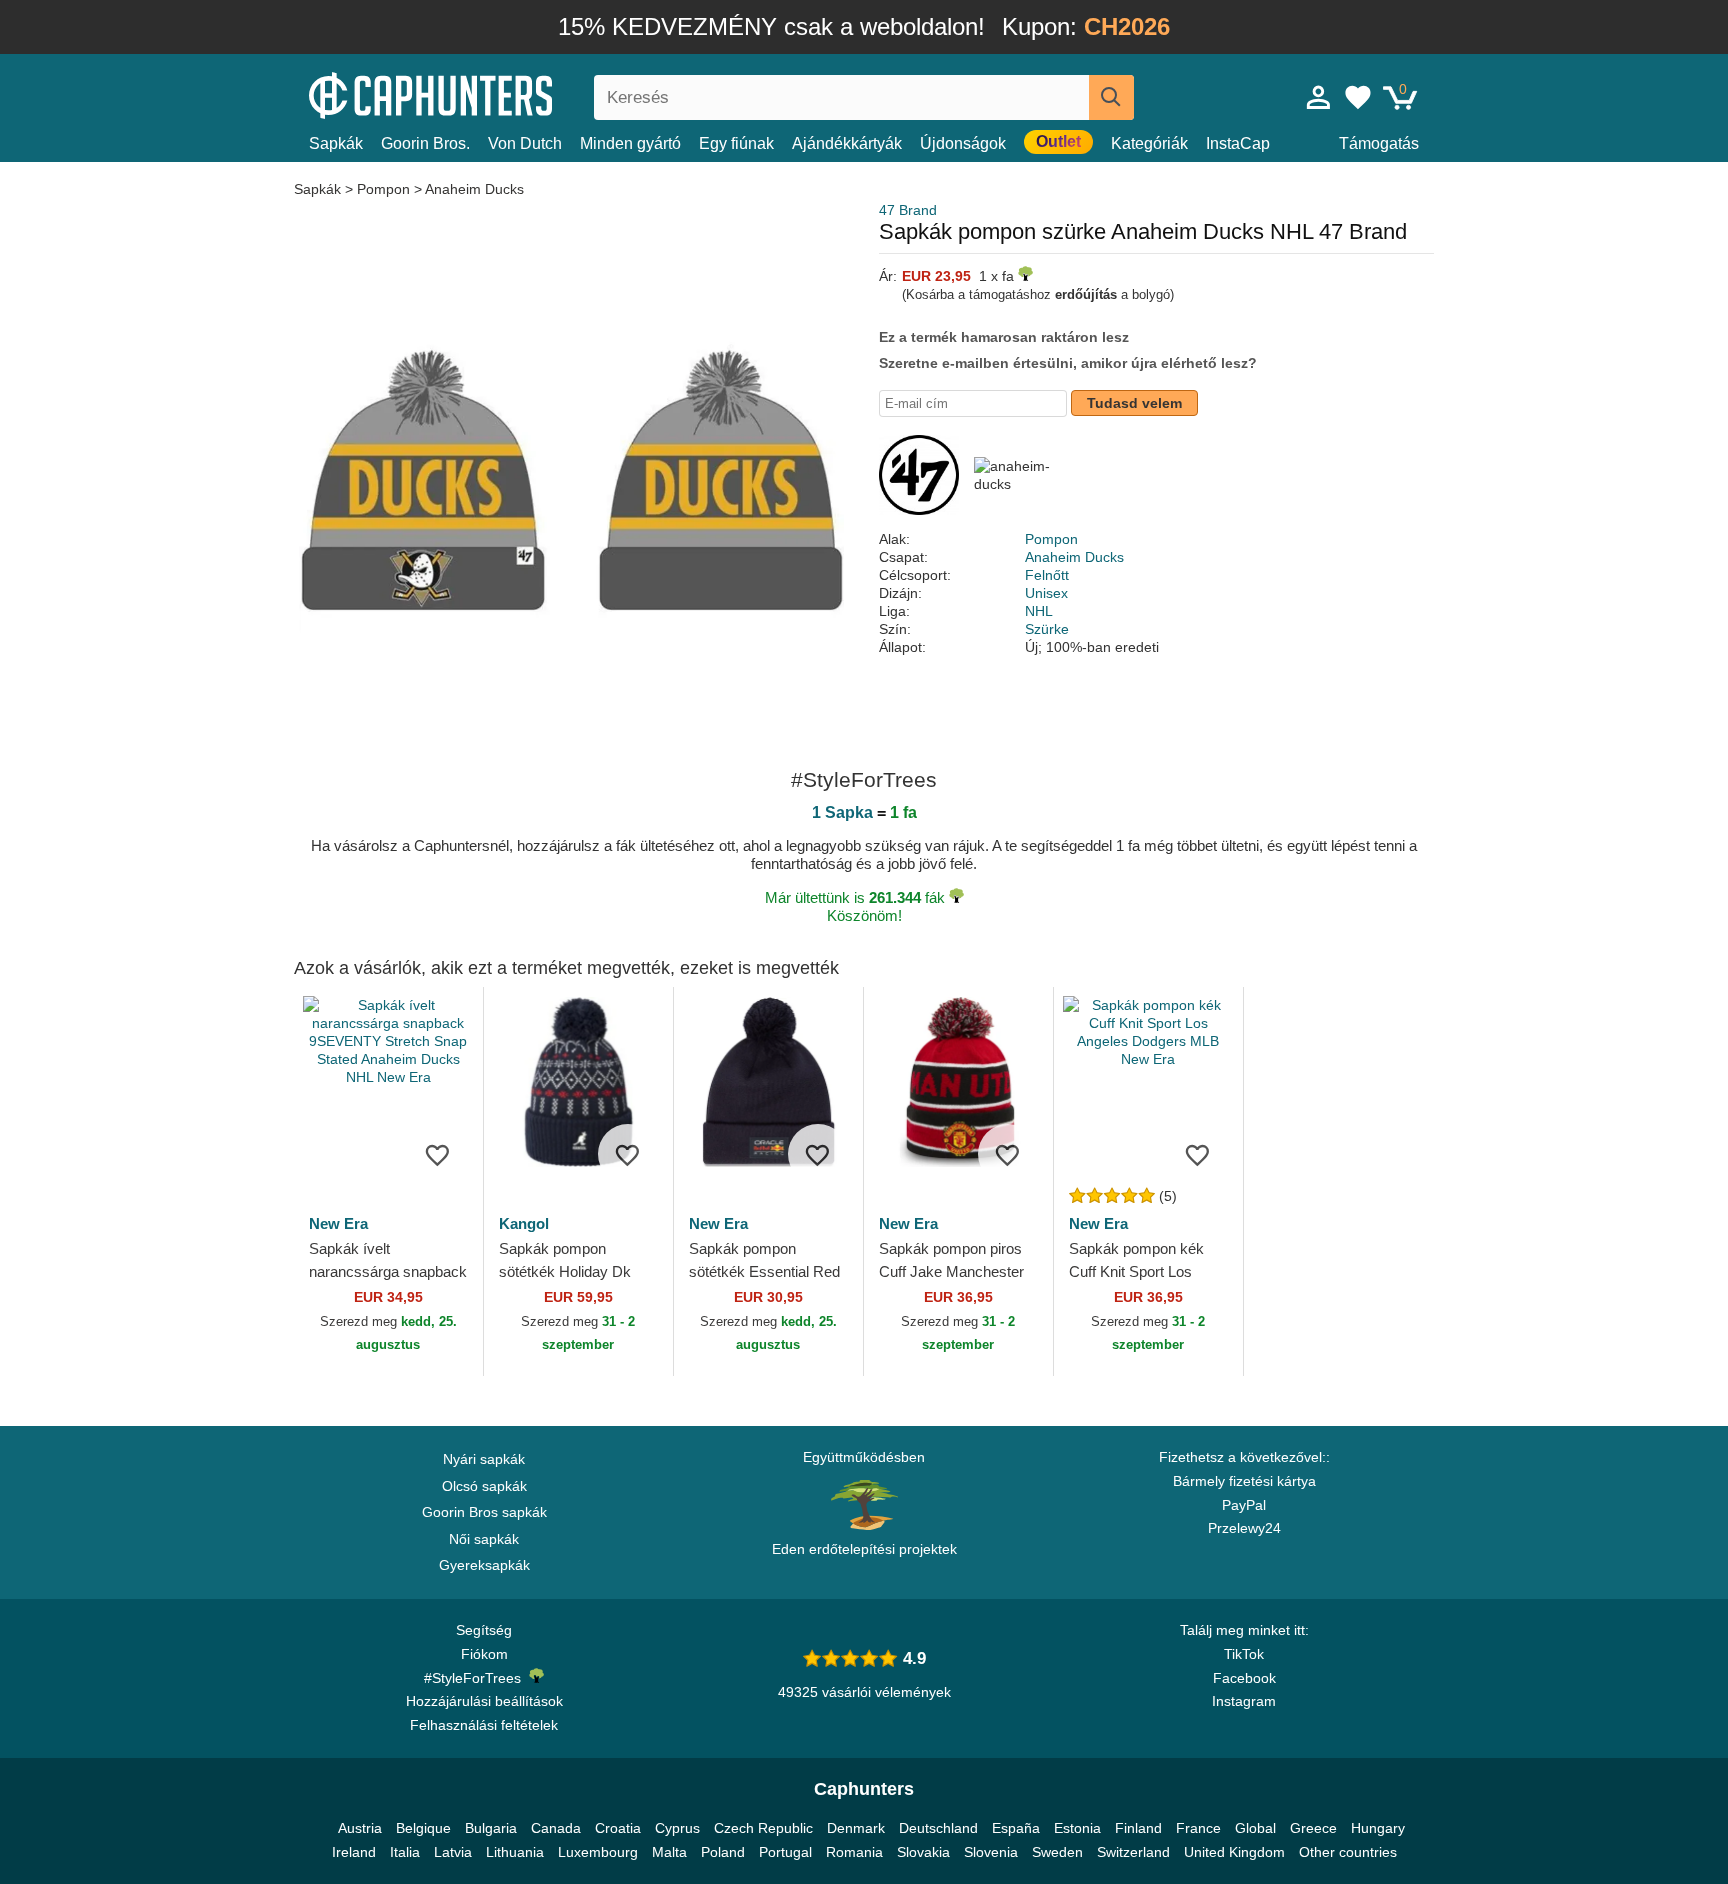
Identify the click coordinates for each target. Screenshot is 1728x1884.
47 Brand (908, 210)
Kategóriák (1149, 143)
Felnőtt (1047, 575)
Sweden (1057, 1852)
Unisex (1046, 593)
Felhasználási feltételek (484, 1725)
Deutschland (938, 1828)
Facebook (1244, 1678)
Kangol (524, 1223)
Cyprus (677, 1828)
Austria (360, 1828)
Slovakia (923, 1852)
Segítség (484, 1630)
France (1198, 1828)
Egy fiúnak (736, 143)
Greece (1313, 1828)
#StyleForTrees (476, 1678)
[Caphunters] (484, 93)
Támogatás (1379, 143)
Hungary (1378, 1828)
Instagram (1244, 1701)
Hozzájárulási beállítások (484, 1701)
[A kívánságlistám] (1358, 97)
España (1016, 1828)
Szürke (1047, 629)
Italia (405, 1852)
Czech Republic (763, 1828)
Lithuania (515, 1852)
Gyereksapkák (484, 1565)
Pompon (383, 189)
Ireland (354, 1852)
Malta (669, 1852)
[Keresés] (1111, 97)
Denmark (856, 1828)
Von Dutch (525, 143)
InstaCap (1238, 143)
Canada (556, 1828)
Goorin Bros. (425, 143)
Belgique (423, 1828)
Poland (723, 1852)
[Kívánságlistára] (438, 1154)
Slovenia (991, 1852)
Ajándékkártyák (847, 143)
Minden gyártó (630, 143)
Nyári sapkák (484, 1459)
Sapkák (336, 143)
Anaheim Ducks (474, 189)
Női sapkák (484, 1539)
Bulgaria (491, 1828)
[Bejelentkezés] (1319, 97)
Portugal (785, 1852)
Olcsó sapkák (484, 1486)
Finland (1138, 1828)
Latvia (453, 1852)
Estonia (1077, 1828)
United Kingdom (1234, 1852)
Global (1255, 1828)
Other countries (1348, 1852)
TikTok (1244, 1654)
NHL (1039, 611)
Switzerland (1133, 1852)
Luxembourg (598, 1852)
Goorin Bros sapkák (484, 1512)
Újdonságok (963, 143)
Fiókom (484, 1654)
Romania (854, 1852)
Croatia (618, 1828)
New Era (338, 1223)
